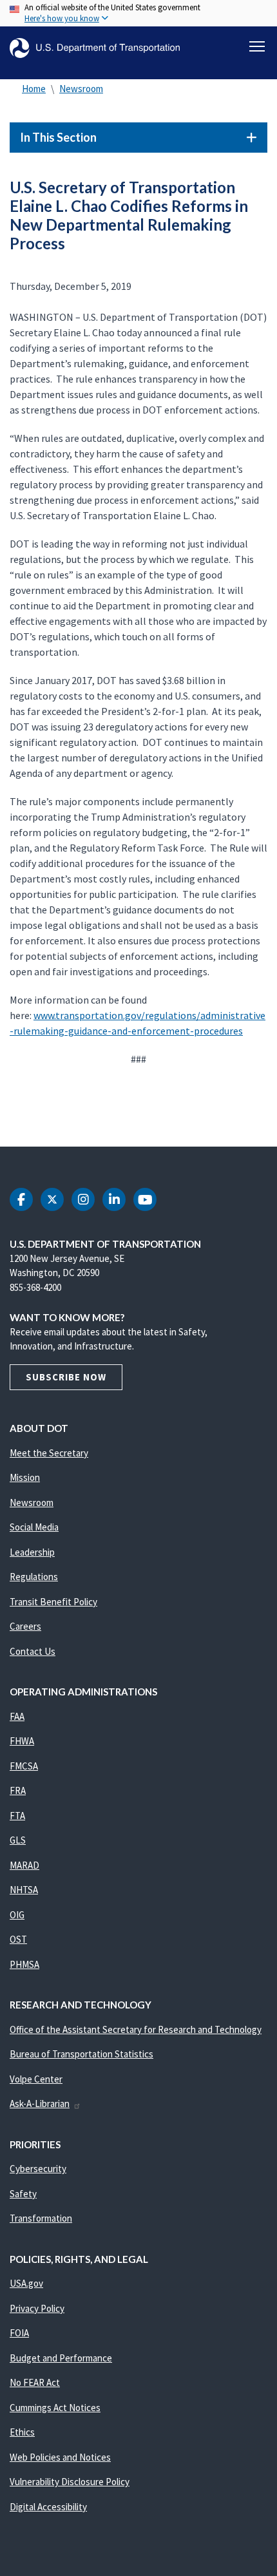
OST (18, 1939)
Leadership (32, 1552)
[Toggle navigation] (257, 46)
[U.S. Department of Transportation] (95, 48)
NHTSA (24, 1890)
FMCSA (24, 1766)
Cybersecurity (38, 2169)
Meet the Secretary (49, 1453)
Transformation (41, 2218)
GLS (18, 1840)
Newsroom (81, 89)
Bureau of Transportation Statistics (81, 2054)
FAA (17, 1716)
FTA (17, 1816)
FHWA (22, 1741)
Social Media (34, 1527)
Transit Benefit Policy (53, 1602)
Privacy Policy (37, 2308)
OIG (17, 1915)
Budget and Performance (61, 2358)
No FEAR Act (35, 2382)
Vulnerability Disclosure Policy (70, 2482)
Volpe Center (36, 2079)
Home (34, 89)
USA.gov (26, 2283)
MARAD (24, 1865)
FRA (18, 1790)
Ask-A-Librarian (40, 2104)
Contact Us (33, 1651)
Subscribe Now (66, 1377)
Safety (23, 2194)
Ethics (22, 2432)
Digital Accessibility (48, 2507)
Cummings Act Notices (55, 2408)
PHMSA (24, 1964)
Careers (25, 1626)
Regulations (34, 1577)
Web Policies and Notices (60, 2457)
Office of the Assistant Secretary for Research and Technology (136, 2029)
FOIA (19, 2333)
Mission (25, 1477)
